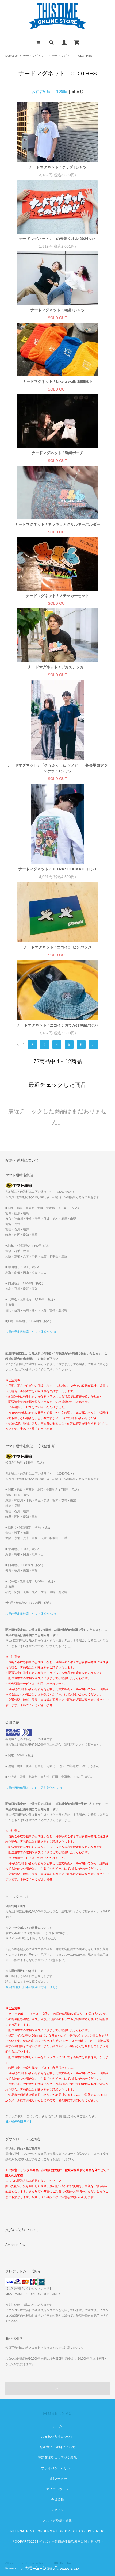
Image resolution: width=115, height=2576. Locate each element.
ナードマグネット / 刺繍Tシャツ (58, 310)
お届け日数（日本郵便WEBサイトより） (32, 1987)
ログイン (57, 2510)
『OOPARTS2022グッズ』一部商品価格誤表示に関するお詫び (57, 2541)
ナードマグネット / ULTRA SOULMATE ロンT (58, 869)
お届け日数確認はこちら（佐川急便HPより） (35, 1788)
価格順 (61, 91)
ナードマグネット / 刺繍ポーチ (57, 453)
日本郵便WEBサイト (19, 2122)
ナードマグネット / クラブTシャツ (58, 167)
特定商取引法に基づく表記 (57, 2458)
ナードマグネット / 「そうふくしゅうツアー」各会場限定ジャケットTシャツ (57, 768)
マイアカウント (58, 2489)
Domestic (11, 56)
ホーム (57, 2426)
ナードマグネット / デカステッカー (57, 667)
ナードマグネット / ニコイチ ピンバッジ (57, 947)
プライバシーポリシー (57, 2468)
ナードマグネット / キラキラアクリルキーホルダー (57, 524)
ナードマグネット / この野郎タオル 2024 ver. (57, 239)
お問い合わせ (58, 2479)
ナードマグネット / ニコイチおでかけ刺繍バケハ (57, 1025)
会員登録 (57, 2500)
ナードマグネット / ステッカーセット (57, 596)
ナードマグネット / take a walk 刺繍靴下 (57, 381)
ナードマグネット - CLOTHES (72, 56)
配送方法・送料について (57, 2447)
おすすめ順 (41, 91)
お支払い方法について (57, 2437)
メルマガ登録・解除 (57, 2521)
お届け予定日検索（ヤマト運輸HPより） (32, 1332)
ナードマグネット (35, 56)
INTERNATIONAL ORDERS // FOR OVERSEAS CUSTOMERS (57, 2531)
